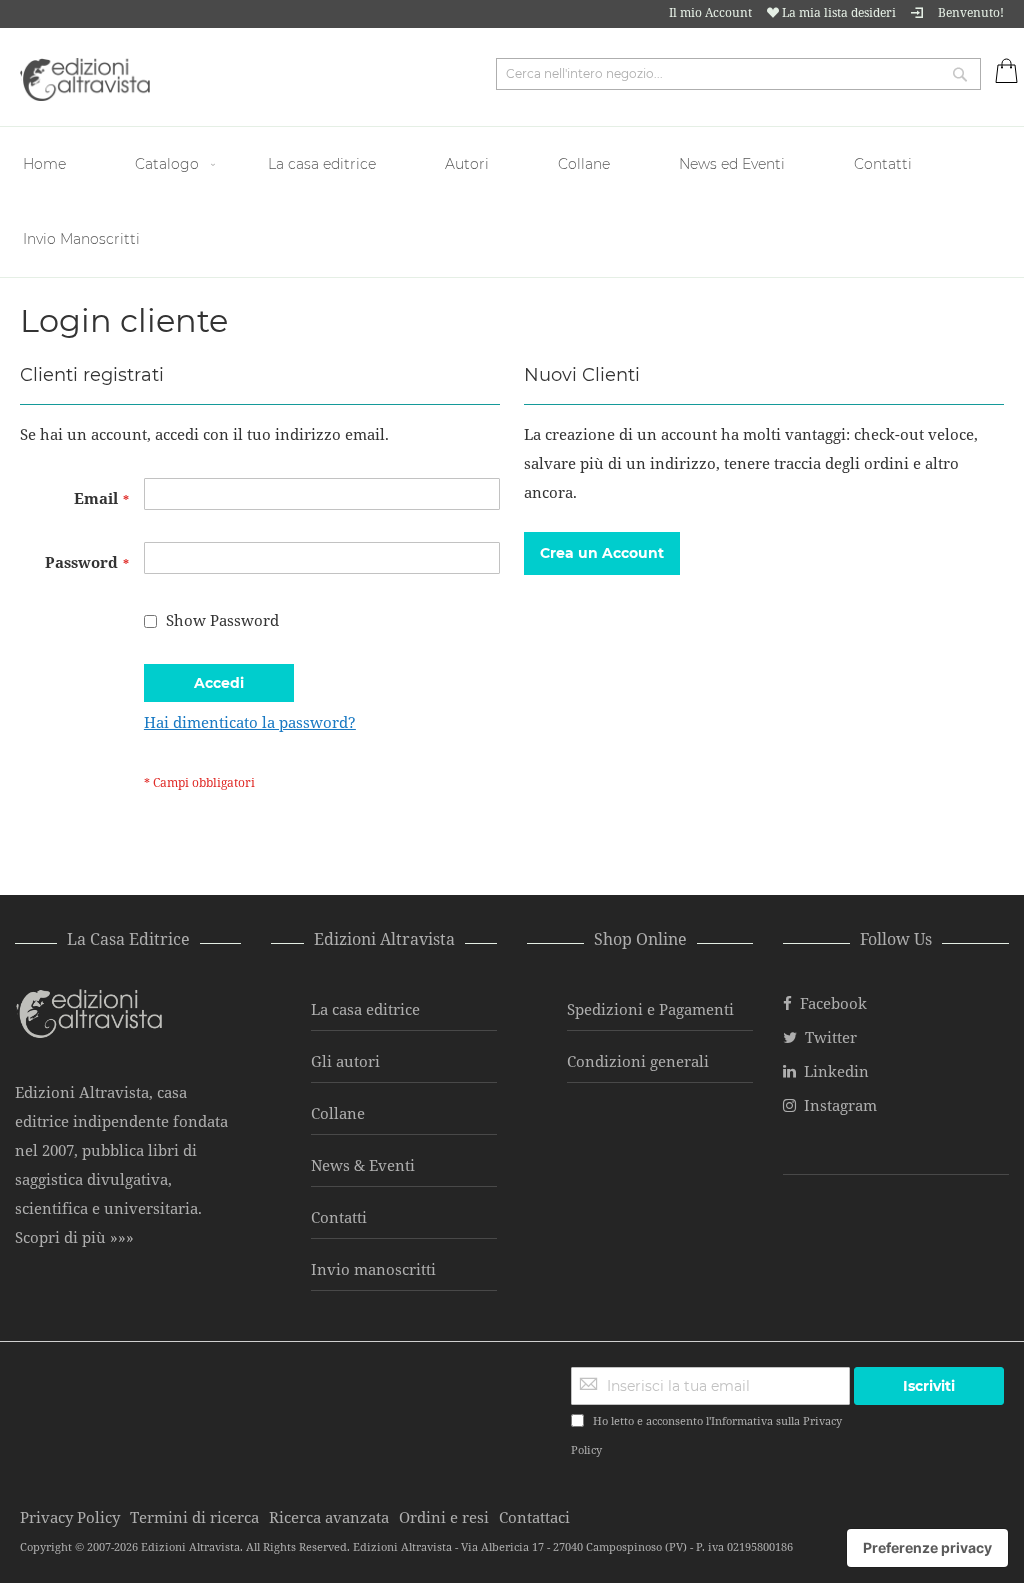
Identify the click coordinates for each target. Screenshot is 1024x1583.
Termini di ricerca (194, 1517)
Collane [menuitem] (584, 164)
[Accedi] (917, 12)
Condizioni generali (638, 1061)
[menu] (512, 202)
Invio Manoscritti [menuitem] (81, 239)
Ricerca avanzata (329, 1517)
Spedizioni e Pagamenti (650, 1009)
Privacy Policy (70, 1517)
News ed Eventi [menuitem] (732, 164)
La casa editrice (365, 1009)
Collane (338, 1113)
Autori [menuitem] (467, 164)
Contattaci (534, 1517)
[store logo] (85, 79)
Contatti (339, 1217)
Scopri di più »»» (74, 1237)
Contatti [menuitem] (883, 164)
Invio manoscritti (373, 1269)
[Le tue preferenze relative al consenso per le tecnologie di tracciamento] (927, 1548)
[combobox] (738, 74)
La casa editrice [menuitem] (322, 164)
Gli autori (345, 1061)
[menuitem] (47, 164)
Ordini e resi (444, 1517)
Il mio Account (710, 12)
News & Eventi (363, 1165)
